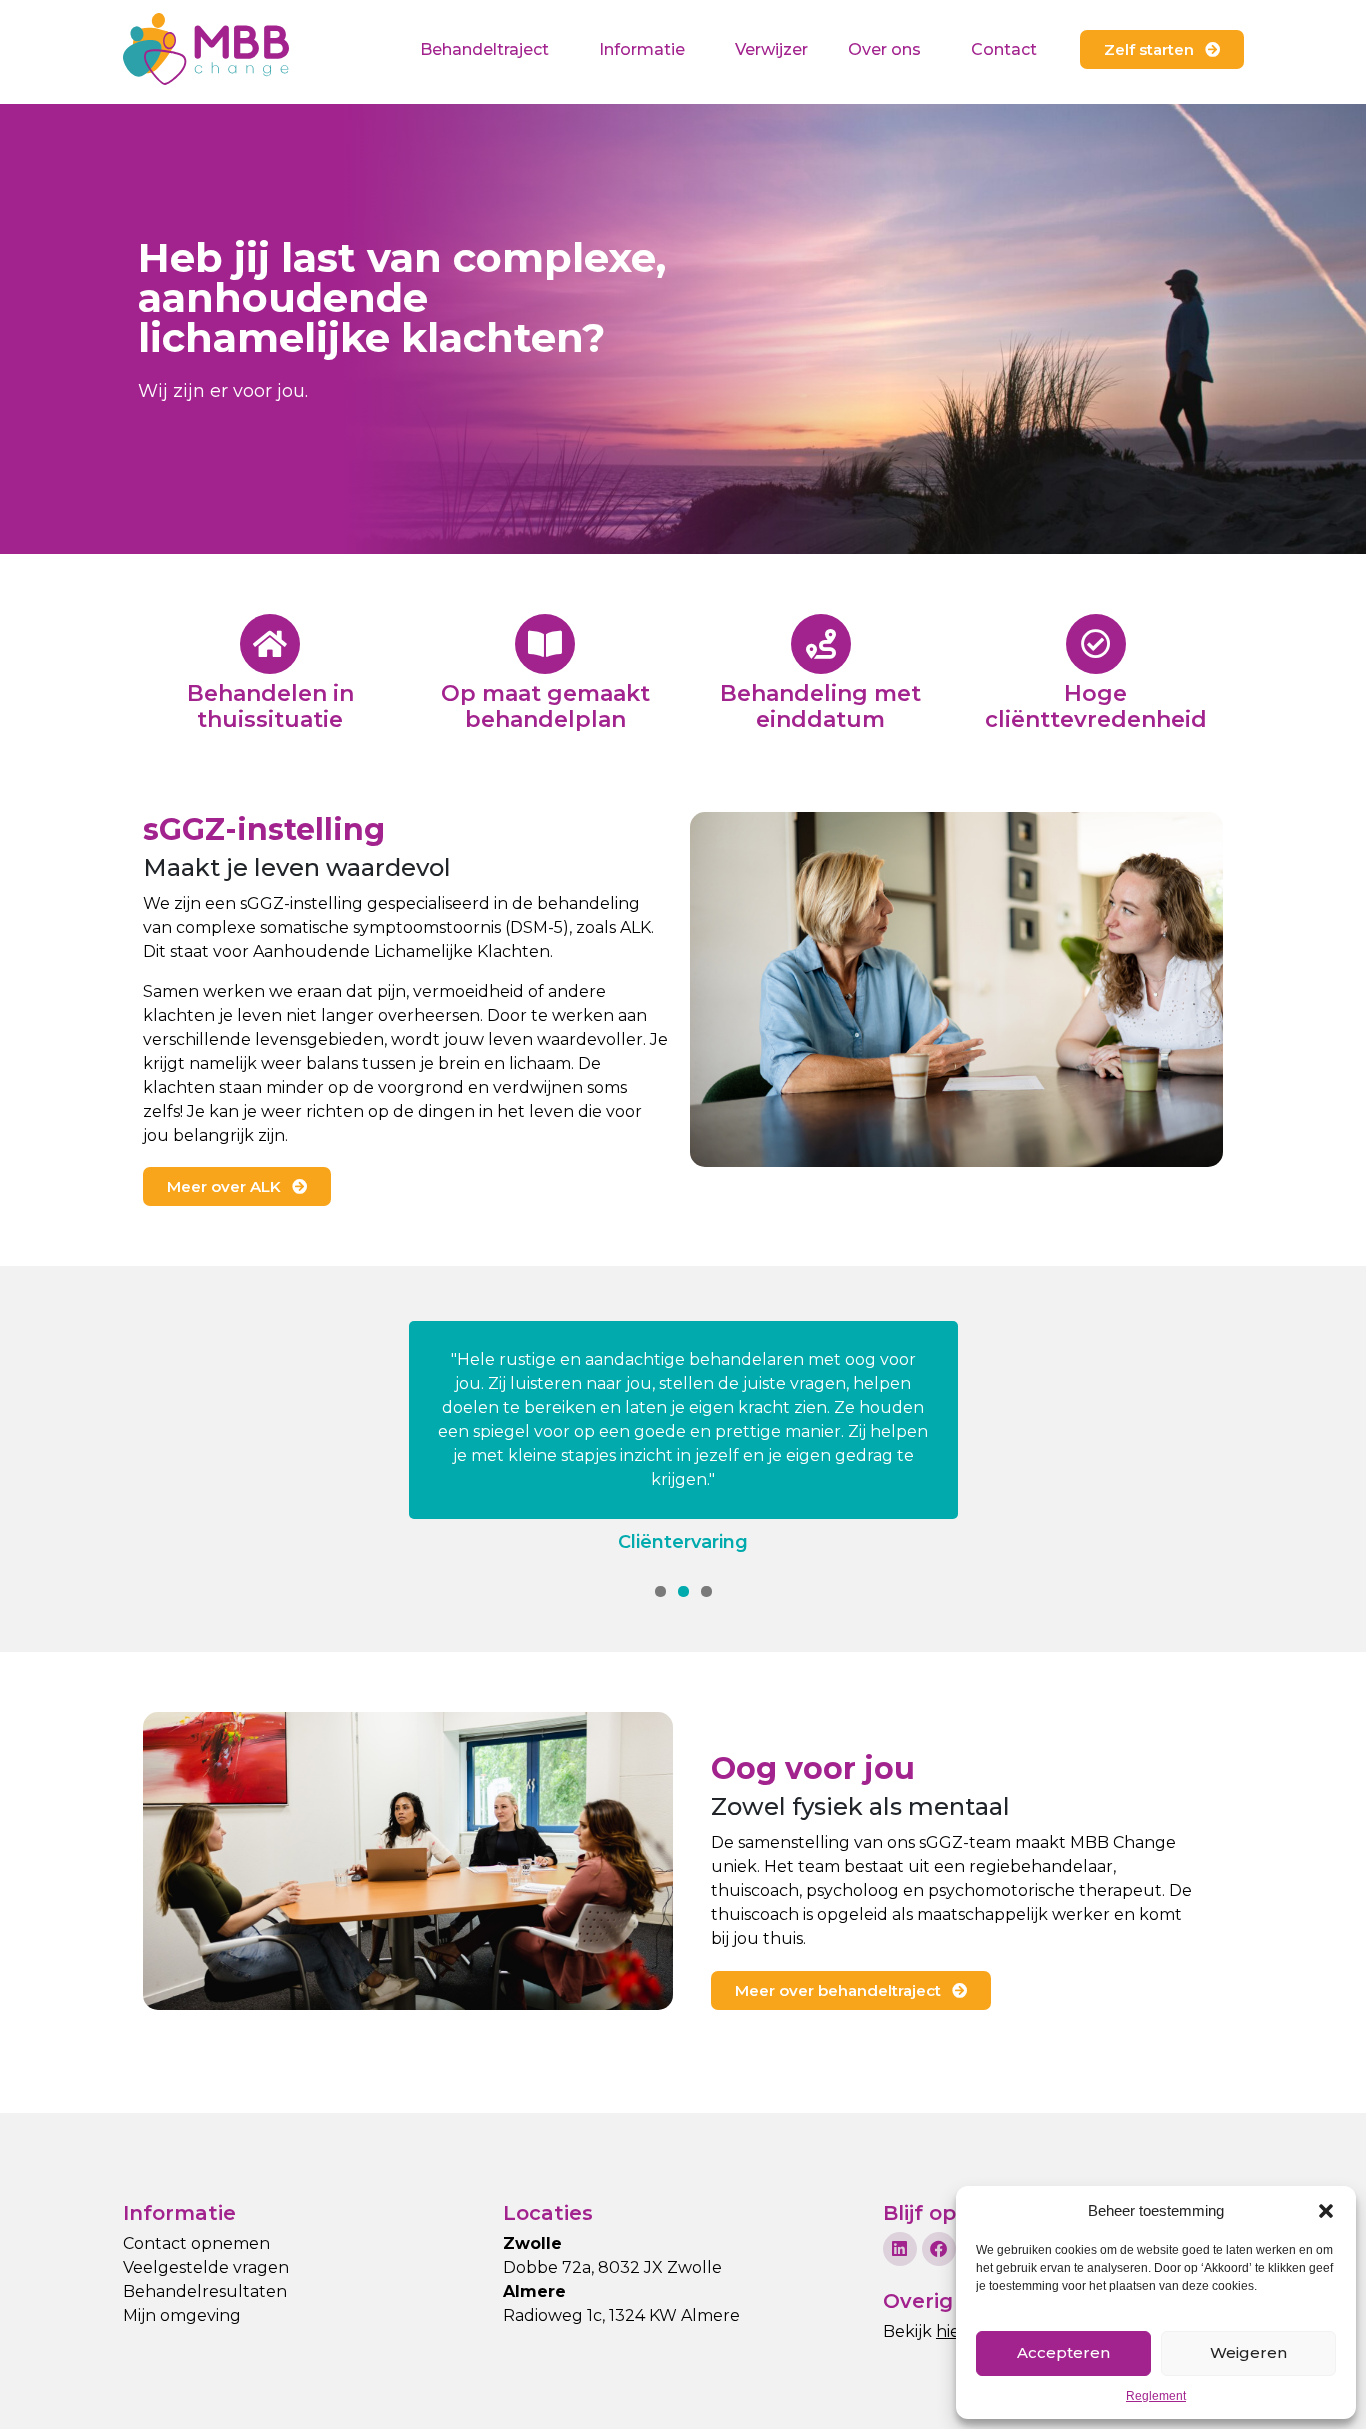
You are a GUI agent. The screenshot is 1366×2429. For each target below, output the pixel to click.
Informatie (642, 49)
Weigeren (1248, 2352)
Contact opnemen (196, 2243)
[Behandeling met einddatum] (821, 644)
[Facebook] (939, 2249)
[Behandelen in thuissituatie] (270, 644)
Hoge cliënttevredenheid (1096, 706)
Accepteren (1063, 2352)
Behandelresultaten (205, 2291)
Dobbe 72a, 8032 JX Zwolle (612, 2267)
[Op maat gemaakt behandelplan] (545, 644)
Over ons (884, 49)
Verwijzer (771, 49)
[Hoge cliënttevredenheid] (1096, 644)
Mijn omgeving (182, 2315)
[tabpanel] (683, 1438)
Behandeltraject (484, 49)
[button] (1326, 2211)
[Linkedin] (900, 2249)
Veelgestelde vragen (206, 2267)
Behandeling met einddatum (820, 706)
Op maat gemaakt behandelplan (545, 706)
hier (951, 2331)
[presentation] (660, 1591)
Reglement (1156, 2396)
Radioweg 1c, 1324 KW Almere (621, 2315)
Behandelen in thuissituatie (270, 706)
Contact (1004, 49)
